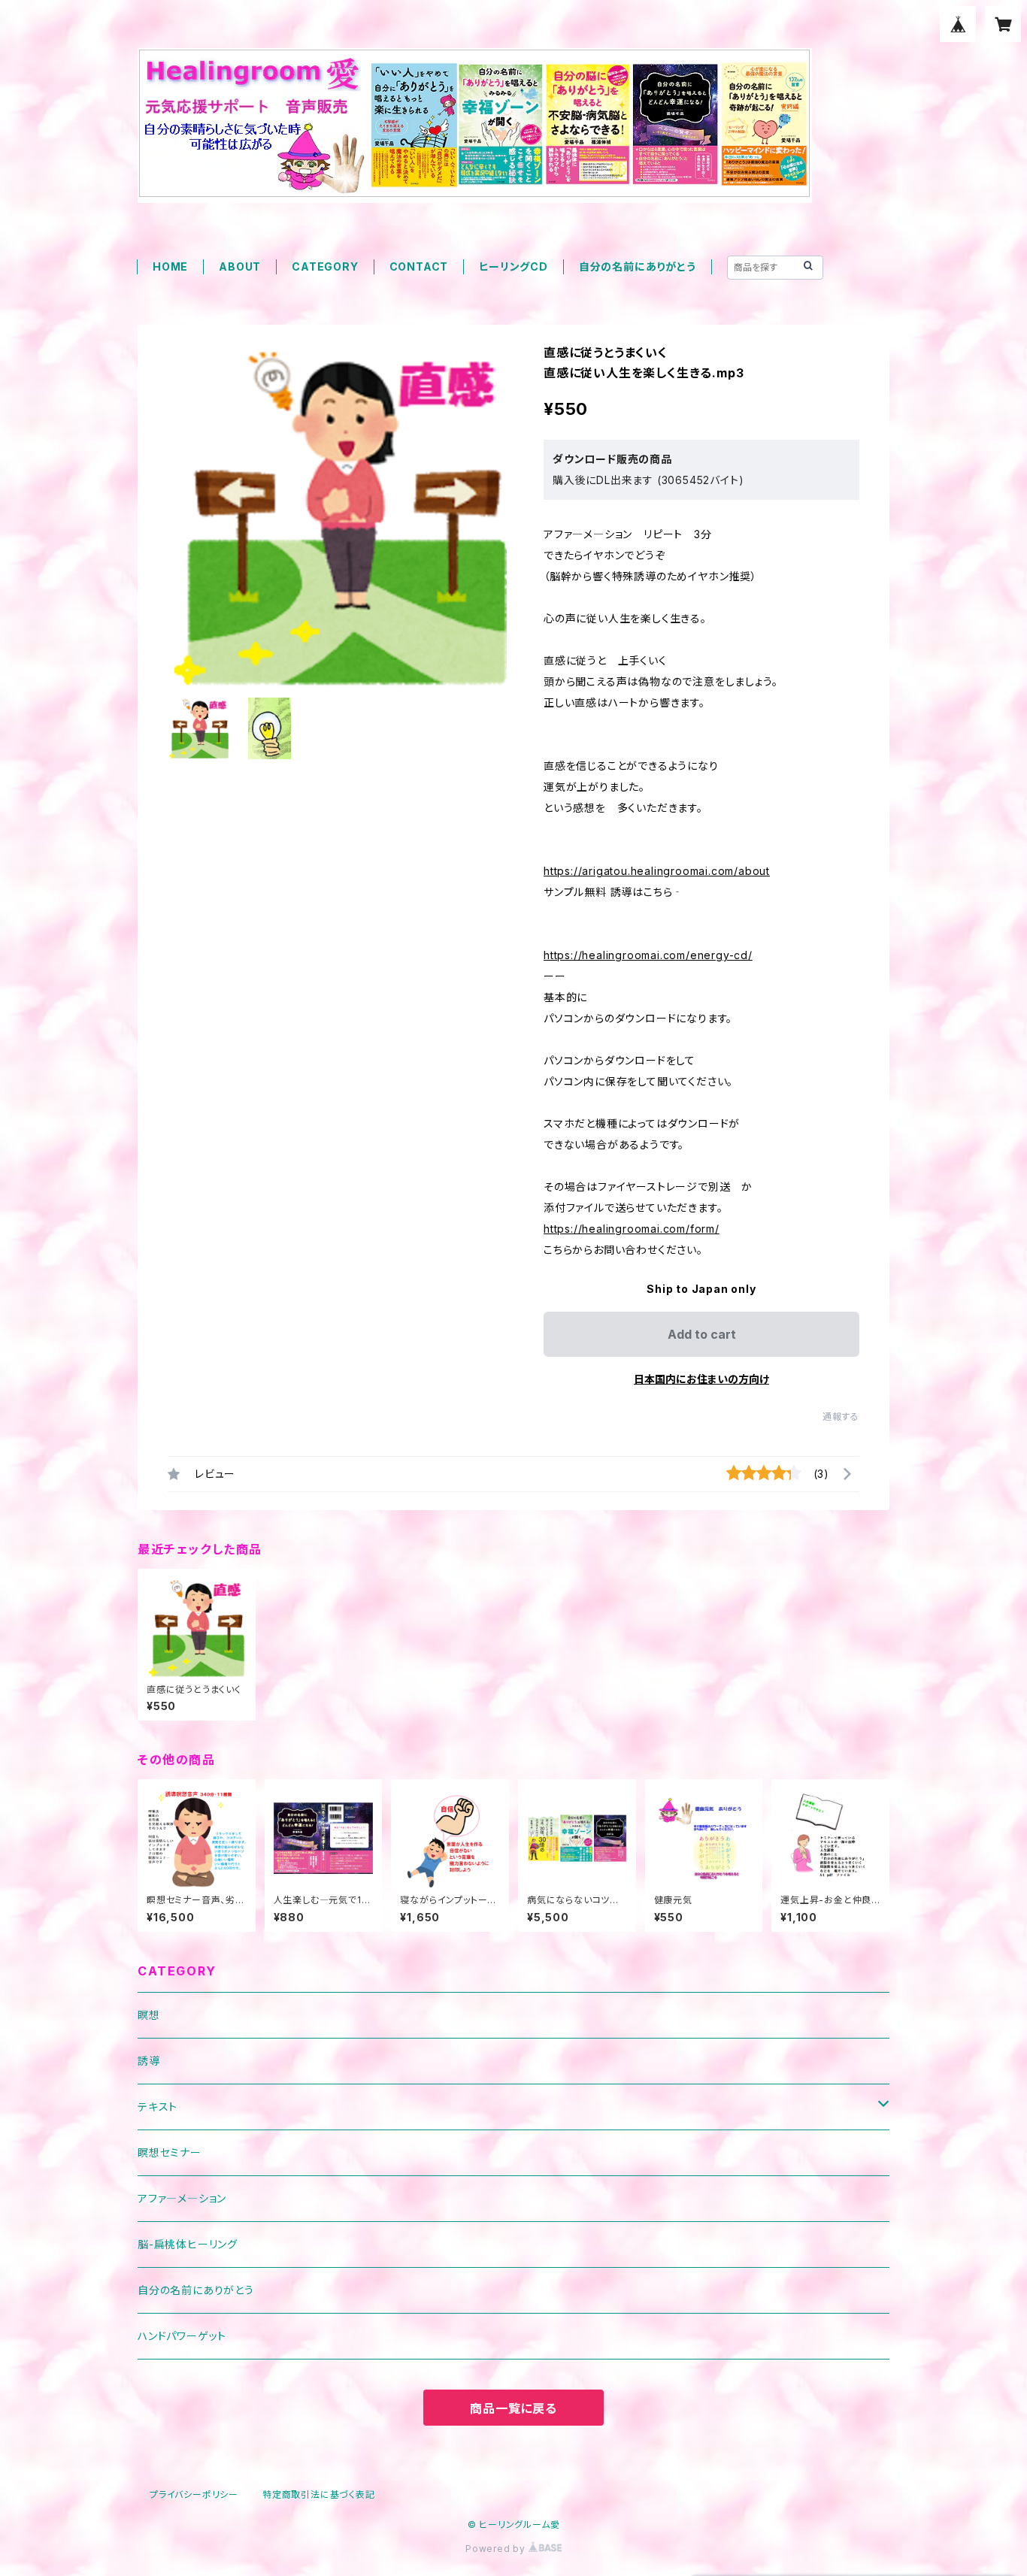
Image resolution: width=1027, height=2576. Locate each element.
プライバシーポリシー (194, 2494)
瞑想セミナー (170, 2152)
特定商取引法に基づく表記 (319, 2494)
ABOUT (240, 266)
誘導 (149, 2061)
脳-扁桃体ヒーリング (188, 2244)
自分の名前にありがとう (638, 266)
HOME (170, 266)
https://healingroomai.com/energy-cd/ (648, 955)
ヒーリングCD (513, 266)
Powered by (497, 2549)
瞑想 (149, 2015)
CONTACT (419, 266)
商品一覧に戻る (513, 2408)
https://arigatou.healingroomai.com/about (657, 871)
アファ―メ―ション (182, 2198)
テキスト (158, 2107)
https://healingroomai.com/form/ (632, 1229)
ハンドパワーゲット (182, 2336)
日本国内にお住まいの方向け (701, 1379)
